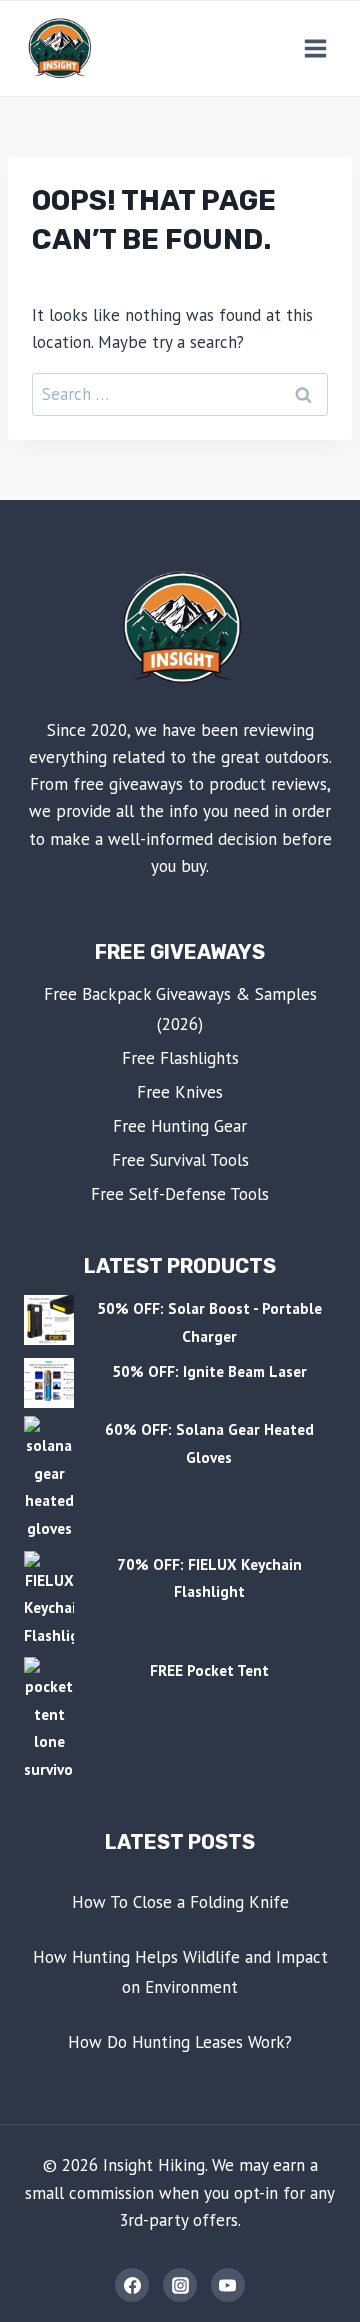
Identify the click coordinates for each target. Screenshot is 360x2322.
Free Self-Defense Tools (180, 1194)
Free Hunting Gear (180, 1126)
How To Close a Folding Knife (180, 1902)
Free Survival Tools (180, 1160)
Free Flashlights (180, 1058)
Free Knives (180, 1092)
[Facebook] (132, 2285)
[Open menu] (315, 48)
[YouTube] (228, 2285)
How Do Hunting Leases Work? (180, 2042)
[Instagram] (180, 2285)
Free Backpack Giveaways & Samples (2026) (180, 1009)
